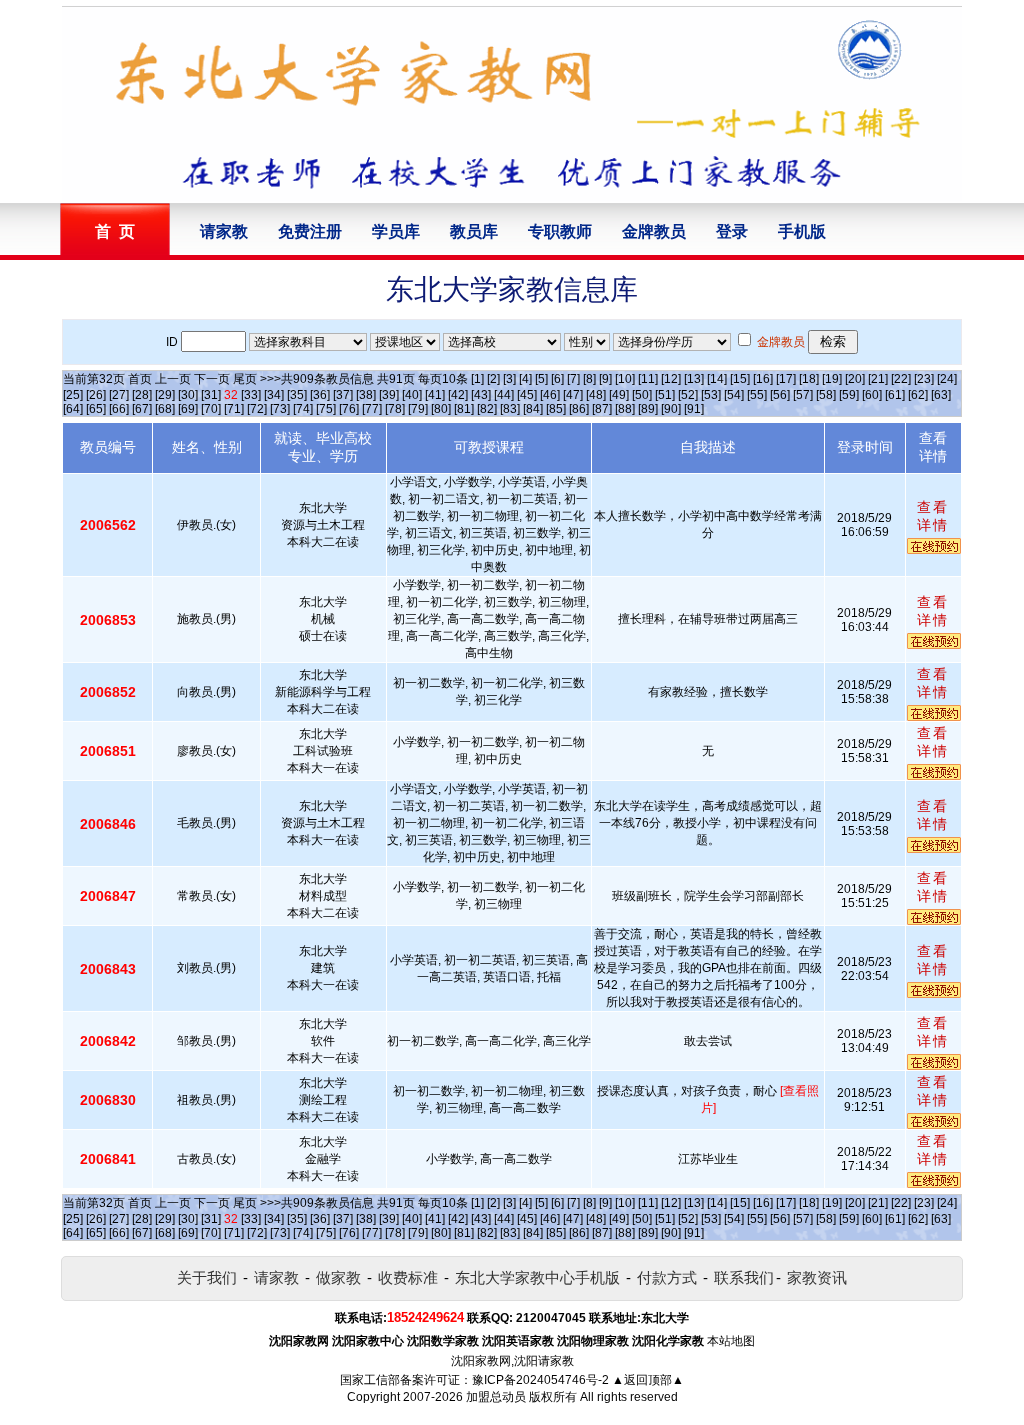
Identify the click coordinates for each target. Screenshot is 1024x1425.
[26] (96, 395)
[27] (119, 395)
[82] (487, 409)
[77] (372, 409)
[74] (303, 409)
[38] (366, 395)
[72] (257, 409)
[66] (119, 409)
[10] (625, 379)
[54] (734, 395)
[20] (855, 379)
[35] (297, 395)
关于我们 (207, 1277)
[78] (395, 409)
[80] (441, 409)
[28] (142, 395)
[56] (780, 395)
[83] (510, 409)
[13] (694, 379)
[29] (165, 395)
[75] (326, 409)
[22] (901, 379)
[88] (625, 409)
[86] (579, 409)
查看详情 (933, 516)
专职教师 (560, 231)
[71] (234, 409)
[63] (941, 395)
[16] (763, 379)
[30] (188, 395)
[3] (509, 379)
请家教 (224, 231)
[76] (349, 409)
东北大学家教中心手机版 (537, 1277)
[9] (605, 379)
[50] (642, 395)
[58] (826, 395)
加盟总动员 (496, 1397)
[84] (533, 409)
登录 (732, 231)
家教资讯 (817, 1277)
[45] (527, 395)
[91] (694, 409)
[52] (688, 395)
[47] (573, 395)
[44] (504, 395)
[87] (602, 409)
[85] (556, 409)
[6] (557, 379)
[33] (251, 395)
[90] (671, 409)
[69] (188, 409)
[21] (878, 379)
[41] (435, 395)
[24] (947, 379)
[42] (458, 395)
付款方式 (667, 1277)
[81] (464, 409)
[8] (589, 379)
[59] (849, 395)
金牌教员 (654, 231)
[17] (786, 379)
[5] (541, 379)
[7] (573, 379)
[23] (924, 379)
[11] (648, 379)
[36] (320, 395)
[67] (142, 409)
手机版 (802, 231)
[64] (73, 409)
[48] (596, 395)
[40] (412, 395)
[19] (832, 379)
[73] (280, 409)
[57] (803, 395)
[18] (809, 379)
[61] (895, 395)
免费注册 (310, 231)
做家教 (338, 1277)
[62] (918, 395)
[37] (343, 395)
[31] (211, 395)
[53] (711, 395)
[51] (665, 395)
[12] (671, 379)
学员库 (396, 231)
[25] (73, 395)
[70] (211, 409)
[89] (648, 409)
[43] (481, 395)
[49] (619, 395)
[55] (757, 395)
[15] (740, 379)
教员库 (474, 231)
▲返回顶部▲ (648, 1380)
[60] (872, 395)
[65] (96, 409)
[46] (550, 395)
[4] (525, 379)
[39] (389, 395)
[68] (165, 409)
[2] (493, 379)
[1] (477, 379)
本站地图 (731, 1341)
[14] (717, 379)
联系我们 (744, 1277)
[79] (418, 409)
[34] (274, 395)
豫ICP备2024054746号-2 (540, 1380)
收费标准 (408, 1277)
